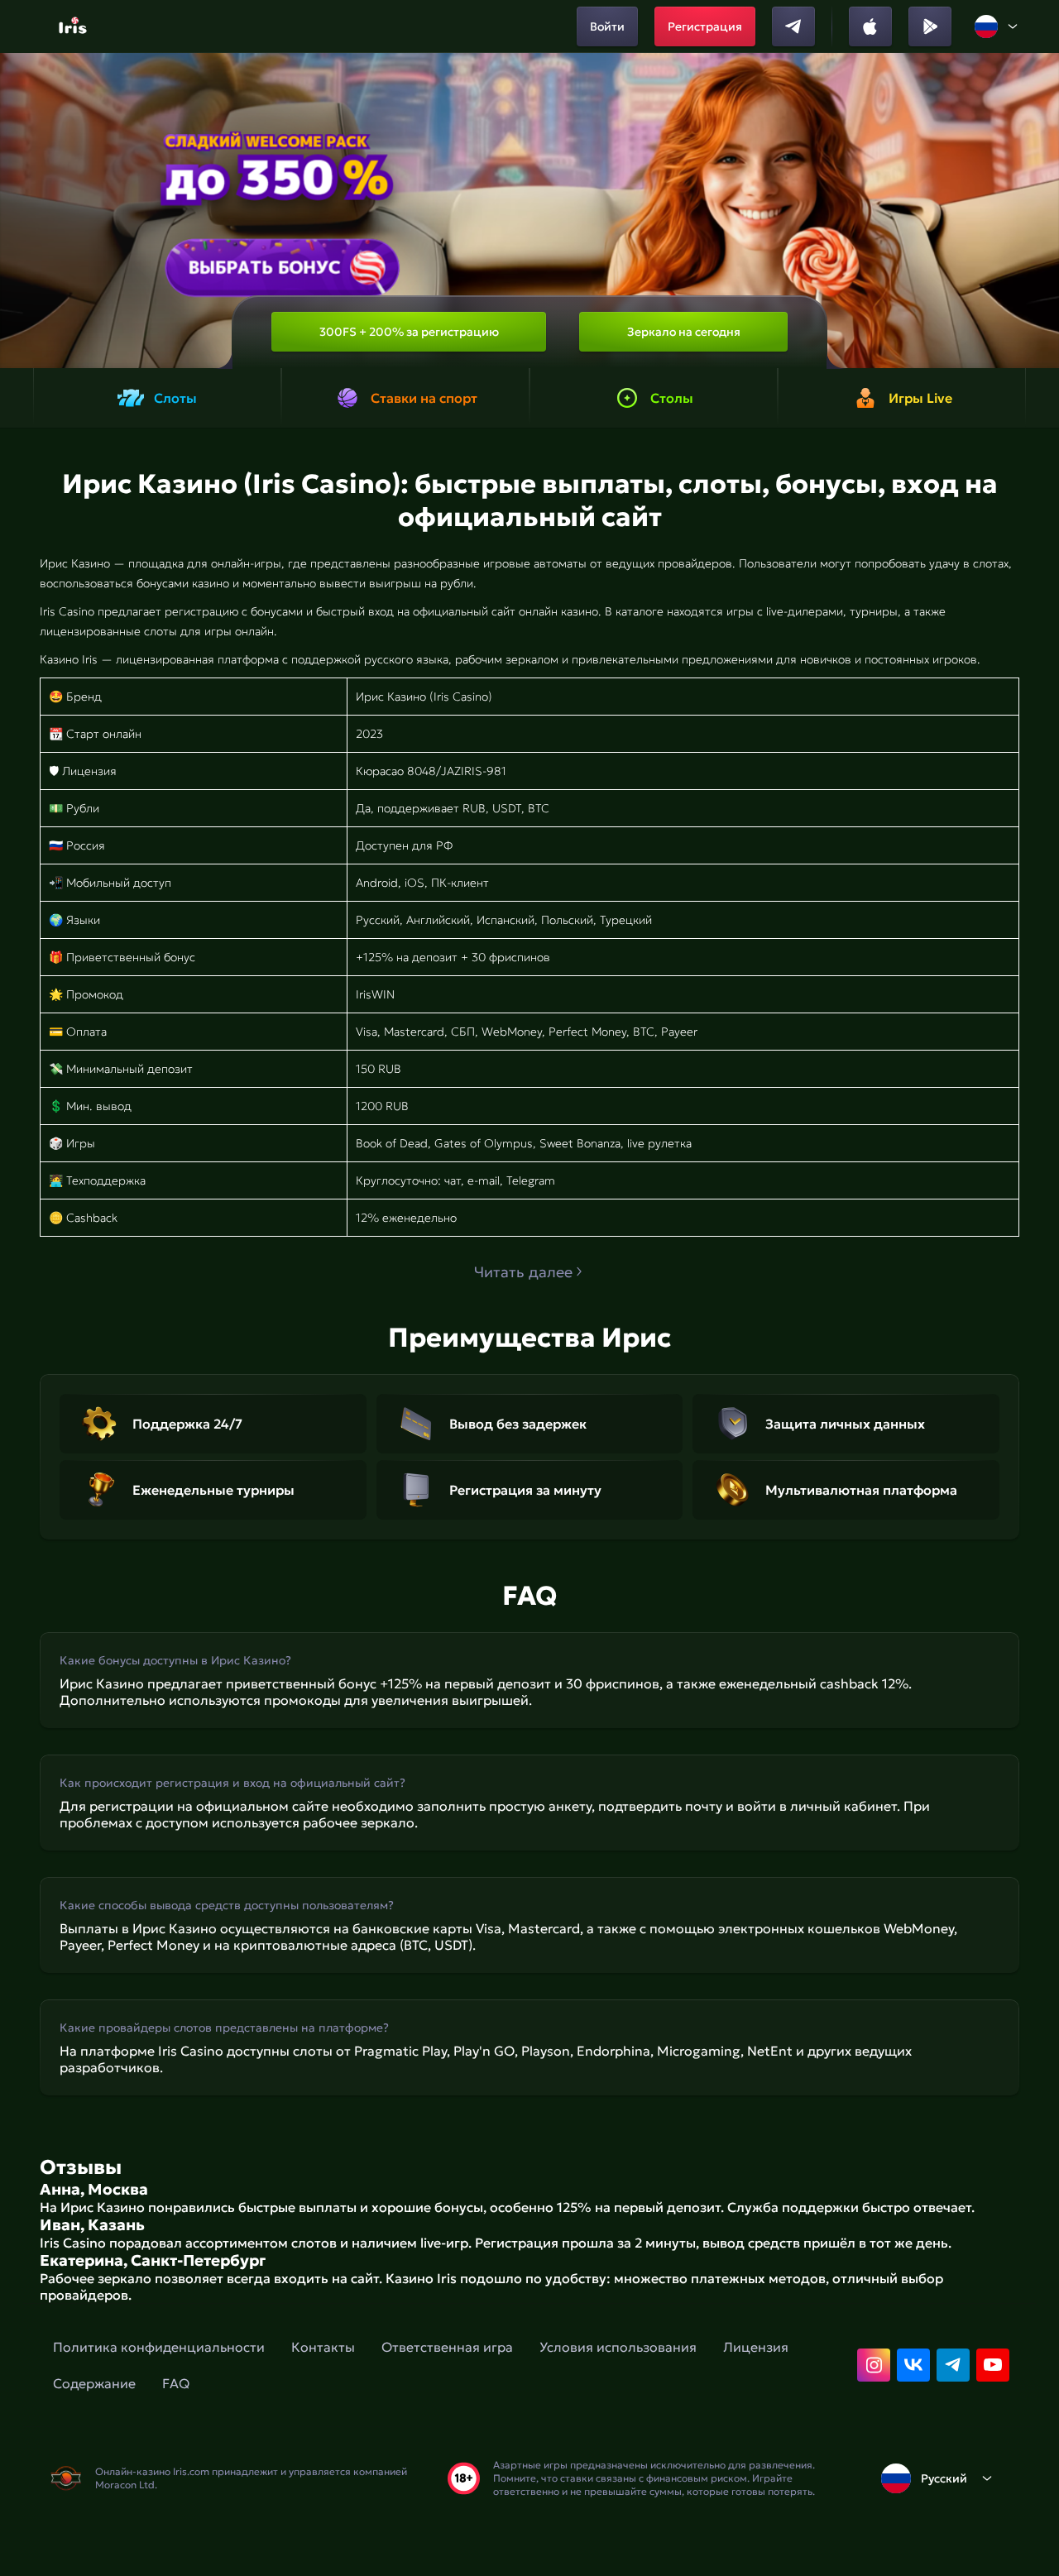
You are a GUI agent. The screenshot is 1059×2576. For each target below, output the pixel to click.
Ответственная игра (447, 2347)
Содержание (94, 2383)
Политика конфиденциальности (159, 2347)
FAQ (176, 2383)
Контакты (323, 2347)
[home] (75, 26)
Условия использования (618, 2347)
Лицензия (756, 2347)
